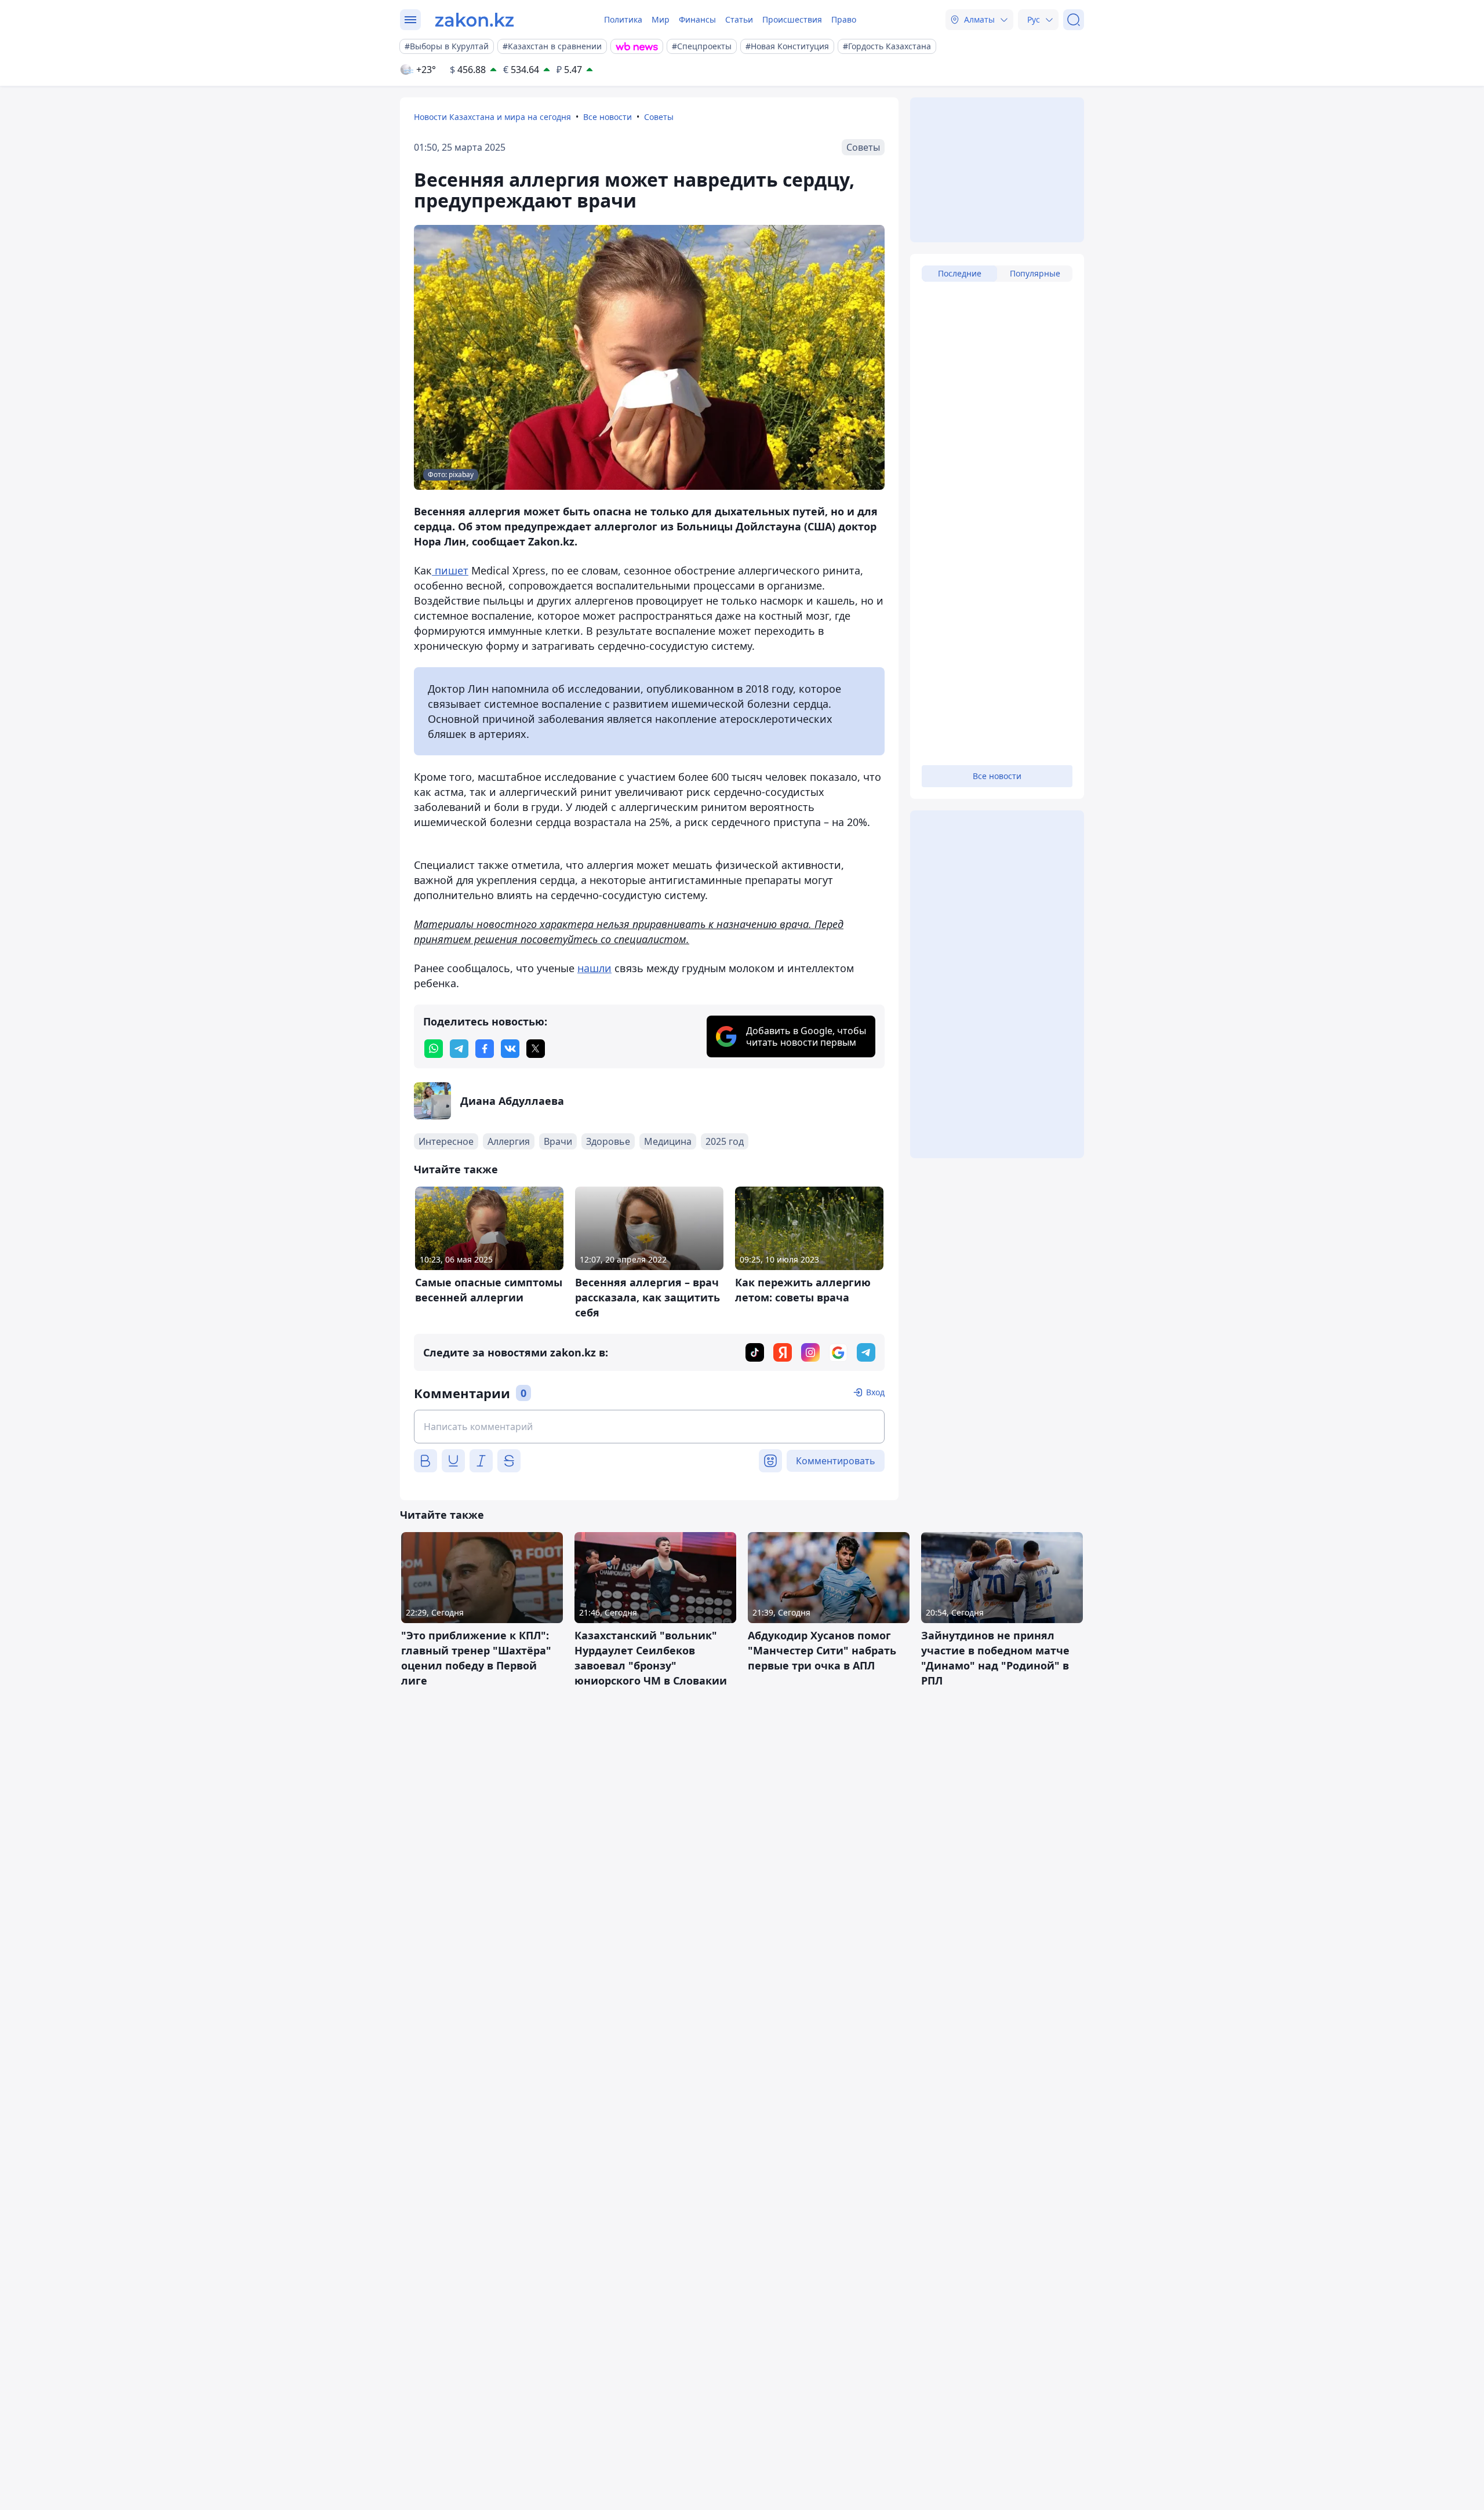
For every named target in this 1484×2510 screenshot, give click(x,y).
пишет (450, 570)
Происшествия (792, 19)
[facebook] (485, 1049)
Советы (659, 117)
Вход (875, 1392)
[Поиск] (1074, 20)
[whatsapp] (434, 1049)
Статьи (739, 19)
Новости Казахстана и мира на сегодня (492, 117)
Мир (661, 19)
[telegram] (459, 1049)
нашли (594, 968)
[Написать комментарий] (649, 1427)
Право (844, 19)
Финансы (697, 19)
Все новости (608, 117)
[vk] (510, 1049)
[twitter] (536, 1049)
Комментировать (836, 1461)
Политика (623, 19)
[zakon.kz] (474, 20)
